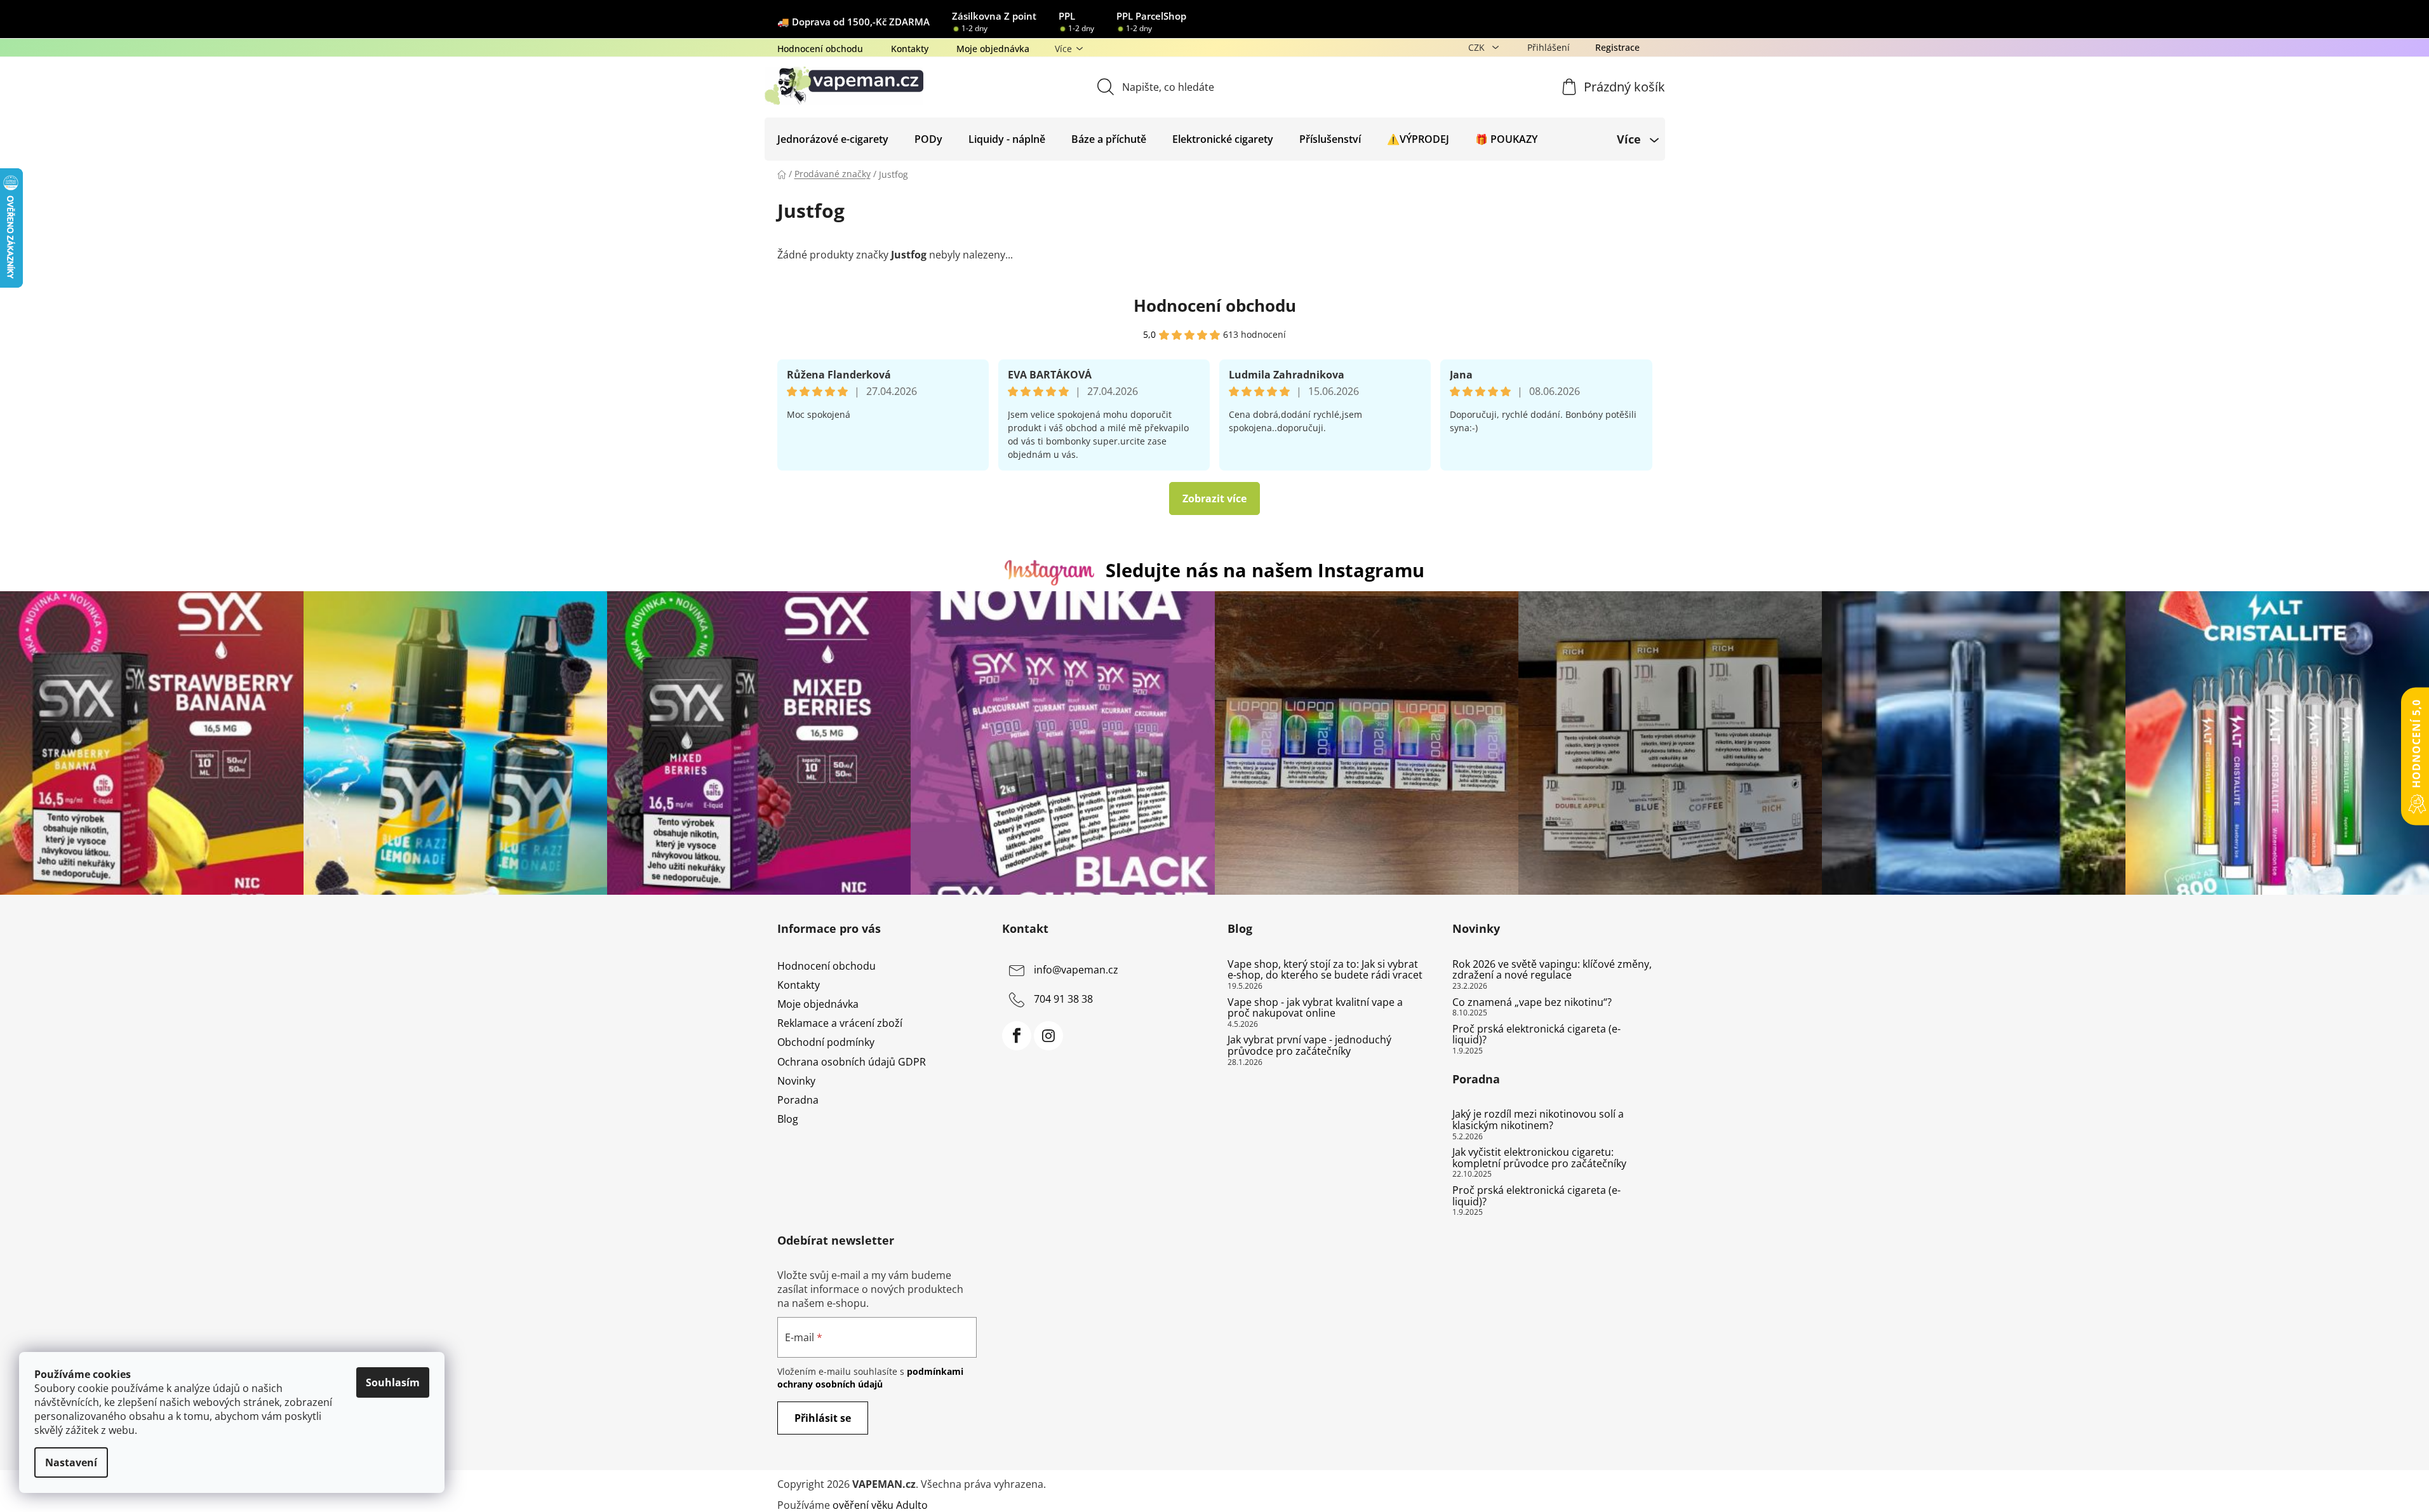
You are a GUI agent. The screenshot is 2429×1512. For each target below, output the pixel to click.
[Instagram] (1048, 1036)
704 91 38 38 (1063, 999)
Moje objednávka (993, 49)
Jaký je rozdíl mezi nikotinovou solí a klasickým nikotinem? (1538, 1120)
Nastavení (71, 1462)
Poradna (798, 1100)
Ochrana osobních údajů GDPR (852, 1062)
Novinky (796, 1081)
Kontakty (910, 49)
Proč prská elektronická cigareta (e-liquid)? (1536, 1035)
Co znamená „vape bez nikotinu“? (1532, 1003)
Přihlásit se (823, 1418)
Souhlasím (393, 1382)
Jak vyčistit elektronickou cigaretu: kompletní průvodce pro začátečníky (1539, 1158)
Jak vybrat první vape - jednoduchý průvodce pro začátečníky (1309, 1046)
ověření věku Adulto (880, 1505)
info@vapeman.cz (1076, 970)
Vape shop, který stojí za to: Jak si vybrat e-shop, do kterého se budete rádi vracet (1325, 970)
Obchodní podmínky (826, 1042)
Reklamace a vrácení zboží (840, 1023)
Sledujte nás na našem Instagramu (1265, 570)
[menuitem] (833, 139)
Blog (788, 1119)
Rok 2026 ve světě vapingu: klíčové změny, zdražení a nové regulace (1552, 970)
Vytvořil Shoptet (1614, 1484)
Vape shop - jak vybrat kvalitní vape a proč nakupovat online (1315, 1008)
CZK (1478, 47)
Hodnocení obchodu (820, 49)
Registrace (1617, 47)
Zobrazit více (1214, 498)
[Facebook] (1017, 1036)
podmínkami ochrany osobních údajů (870, 1378)
